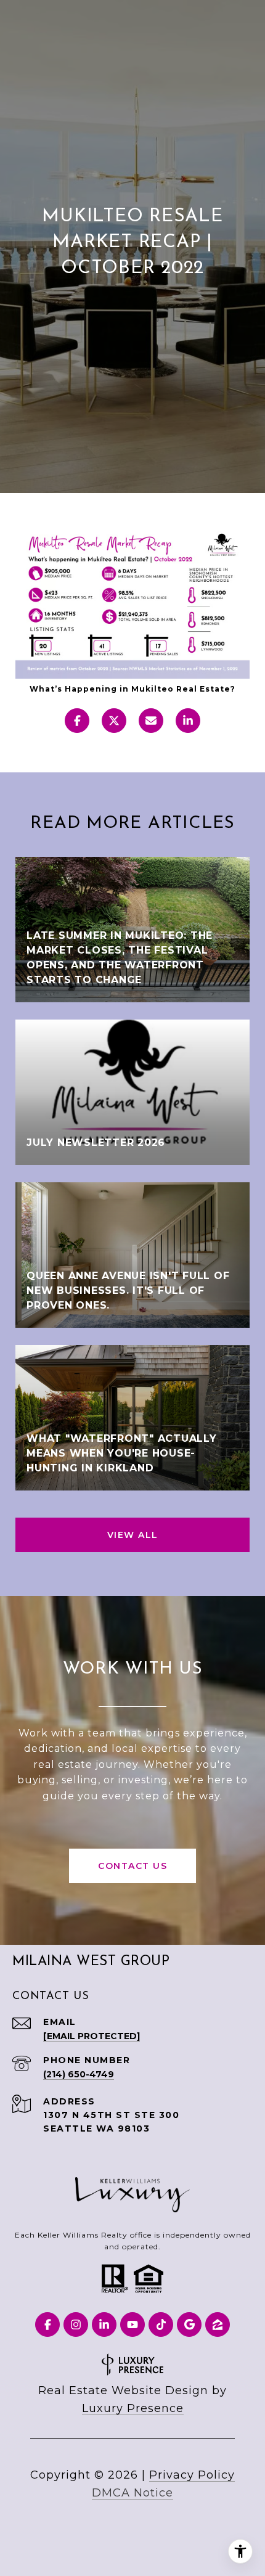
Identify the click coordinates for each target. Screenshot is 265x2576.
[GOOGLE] (189, 2325)
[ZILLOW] (218, 2325)
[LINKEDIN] (104, 2325)
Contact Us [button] (132, 1866)
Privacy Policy (192, 2475)
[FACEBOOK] (47, 2325)
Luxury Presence (133, 2408)
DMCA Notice (132, 2493)
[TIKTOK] (161, 2325)
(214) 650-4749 (79, 2074)
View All (133, 1535)
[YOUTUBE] (132, 2325)
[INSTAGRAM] (76, 2325)
